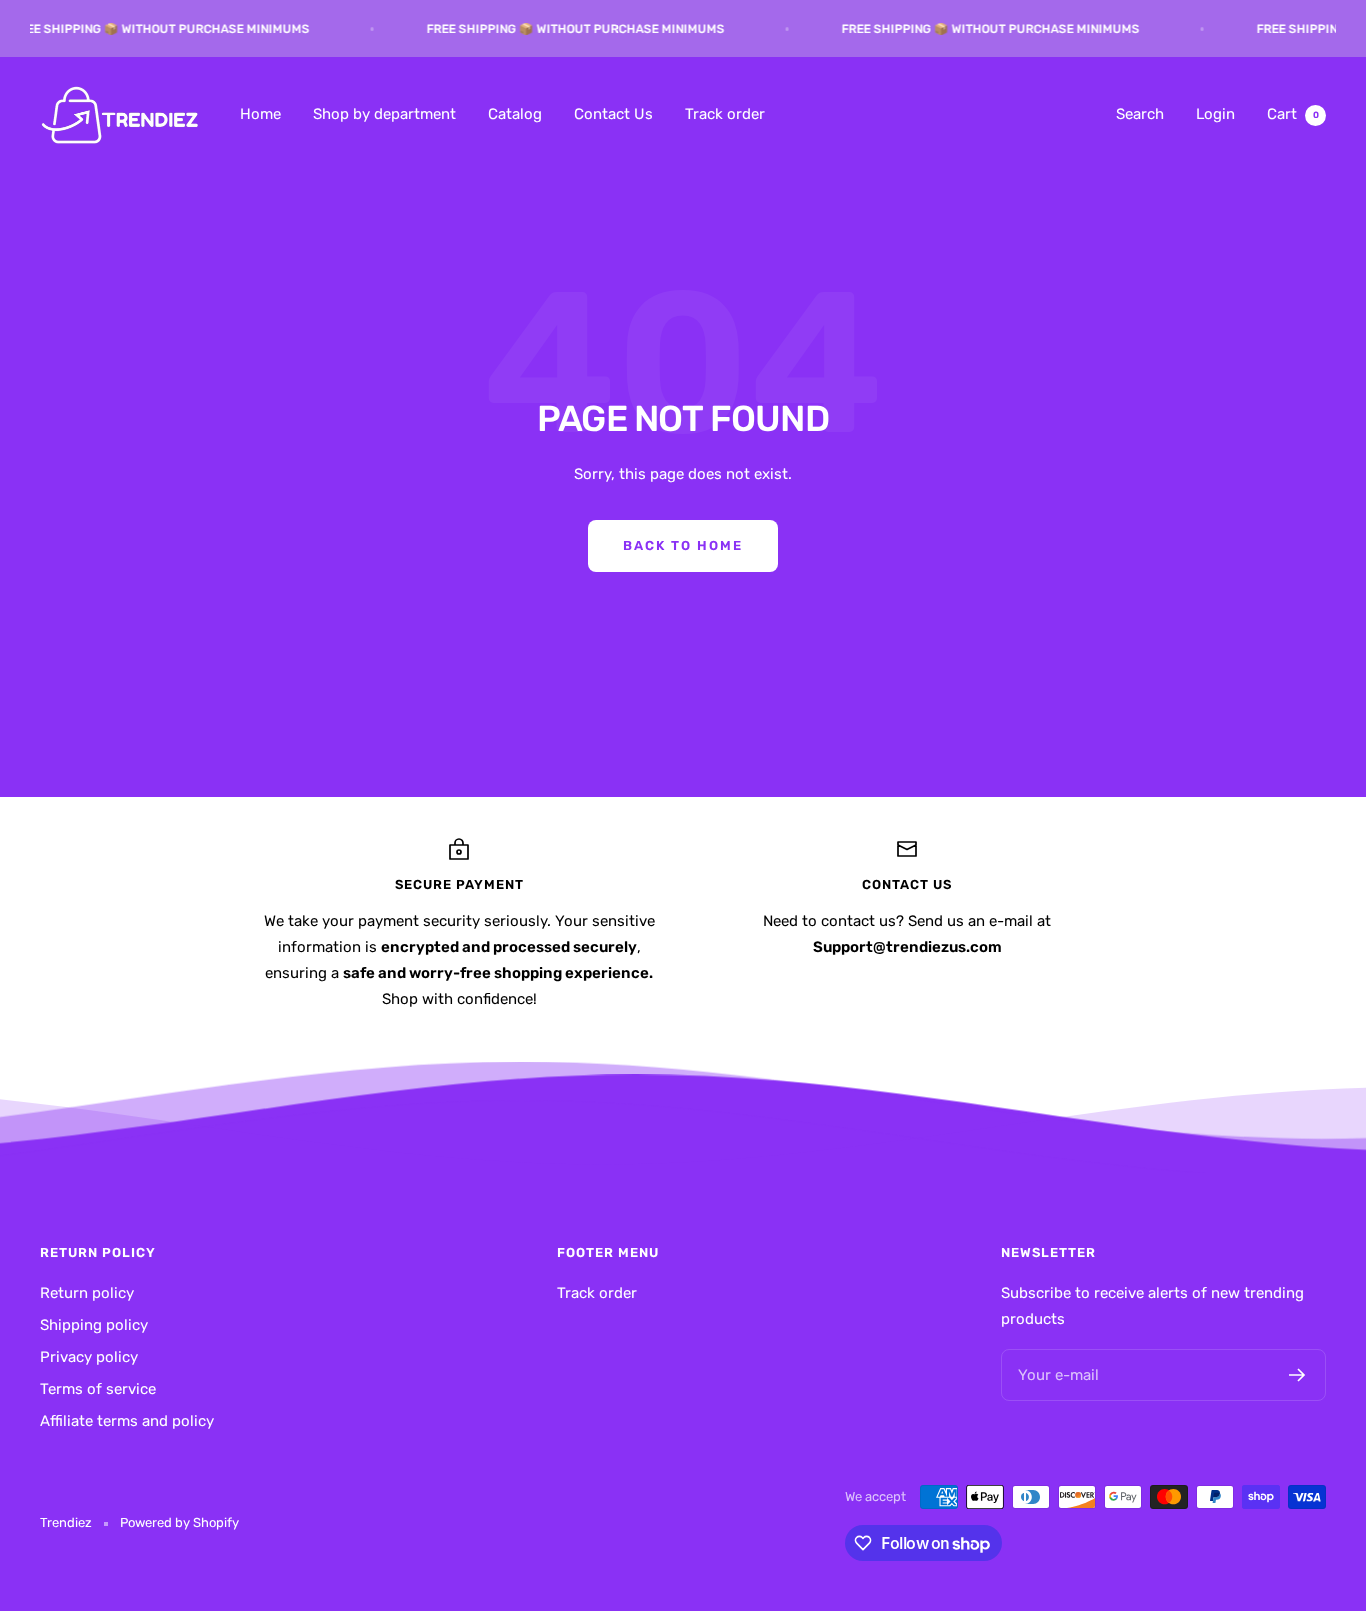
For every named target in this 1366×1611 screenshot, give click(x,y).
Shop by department (384, 114)
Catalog (515, 114)
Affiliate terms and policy (127, 1421)
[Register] (1297, 1375)
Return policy (87, 1293)
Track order (725, 114)
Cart (1293, 114)
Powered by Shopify (179, 1522)
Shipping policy (94, 1325)
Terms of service (98, 1389)
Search (1140, 114)
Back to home (683, 545)
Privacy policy (89, 1357)
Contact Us (613, 114)
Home (260, 114)
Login (1215, 114)
